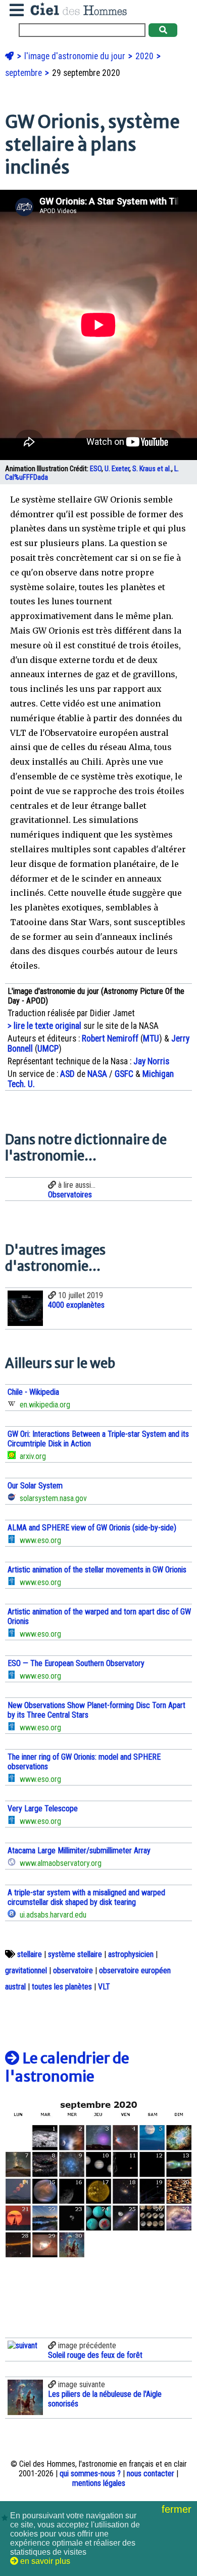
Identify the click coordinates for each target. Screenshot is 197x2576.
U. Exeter (117, 469)
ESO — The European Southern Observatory (76, 1663)
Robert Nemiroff (110, 1038)
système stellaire (75, 1954)
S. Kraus (144, 469)
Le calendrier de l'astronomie (67, 2067)
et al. (164, 469)
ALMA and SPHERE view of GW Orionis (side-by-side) (92, 1528)
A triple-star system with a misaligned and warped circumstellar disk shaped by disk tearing (86, 1897)
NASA (97, 1074)
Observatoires (70, 1195)
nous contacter (151, 2474)
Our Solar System (35, 1486)
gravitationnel (26, 1970)
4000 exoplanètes (76, 1305)
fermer (178, 2509)
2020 (145, 56)
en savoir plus (44, 2561)
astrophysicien (131, 1954)
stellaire (30, 1954)
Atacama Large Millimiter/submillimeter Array (79, 1851)
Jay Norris (151, 1061)
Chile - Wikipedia (33, 1392)
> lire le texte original (44, 1026)
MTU (151, 1038)
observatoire (73, 1970)
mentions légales (99, 2483)
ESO (96, 469)
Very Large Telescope (43, 1809)
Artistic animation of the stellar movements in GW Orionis (97, 1570)
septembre (24, 73)
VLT (104, 1987)
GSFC (124, 1074)
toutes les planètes (62, 1987)
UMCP (48, 1049)
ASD (67, 1074)
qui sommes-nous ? (90, 2474)
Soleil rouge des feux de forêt (95, 2355)
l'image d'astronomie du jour (76, 56)
